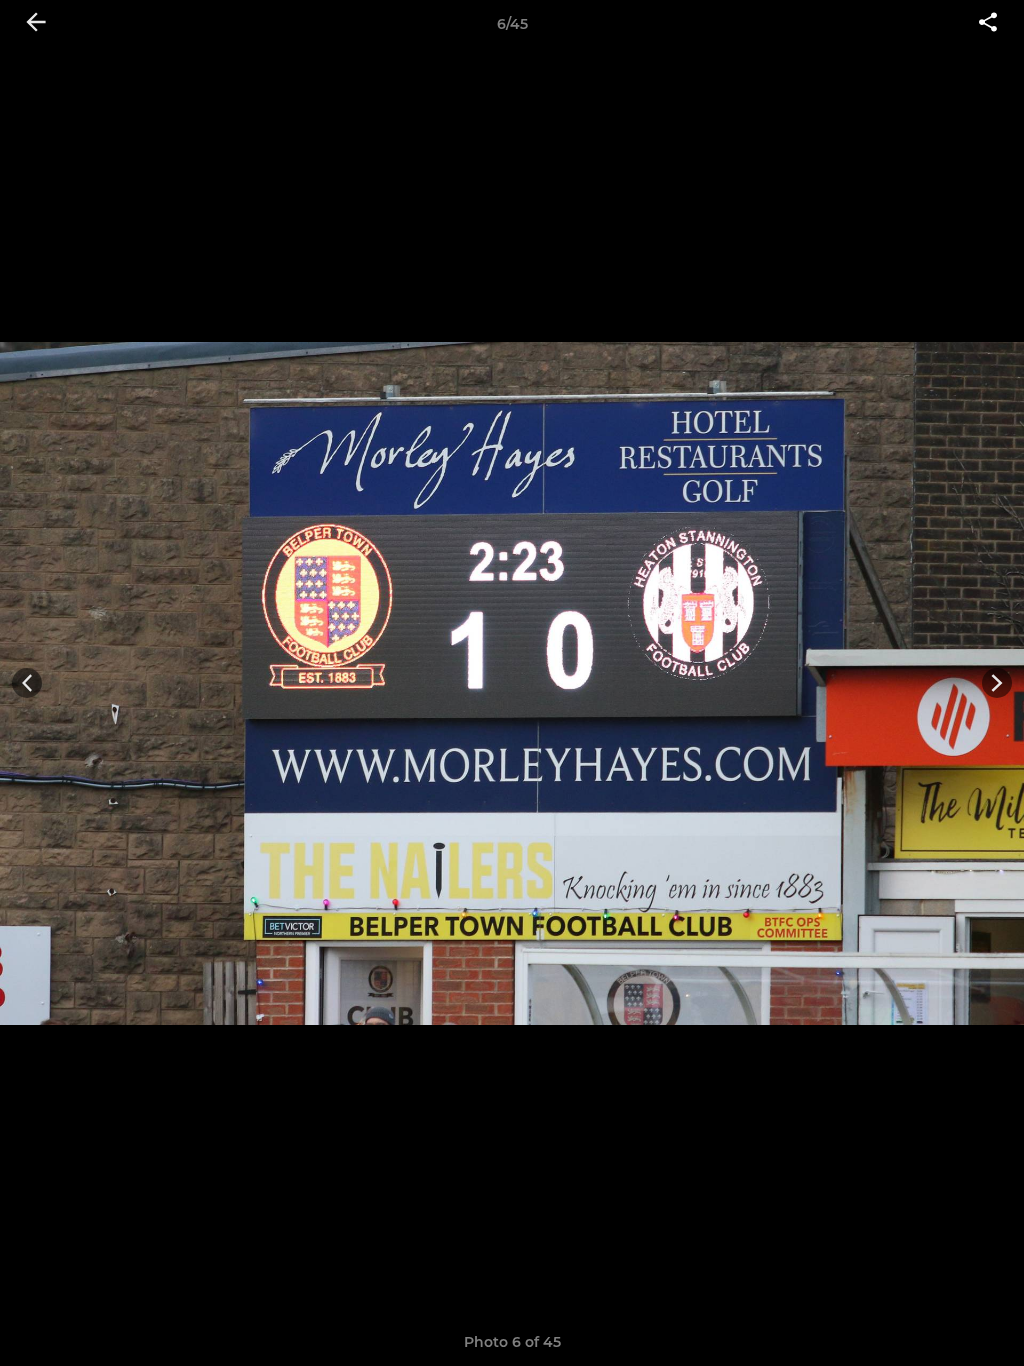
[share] (988, 24)
